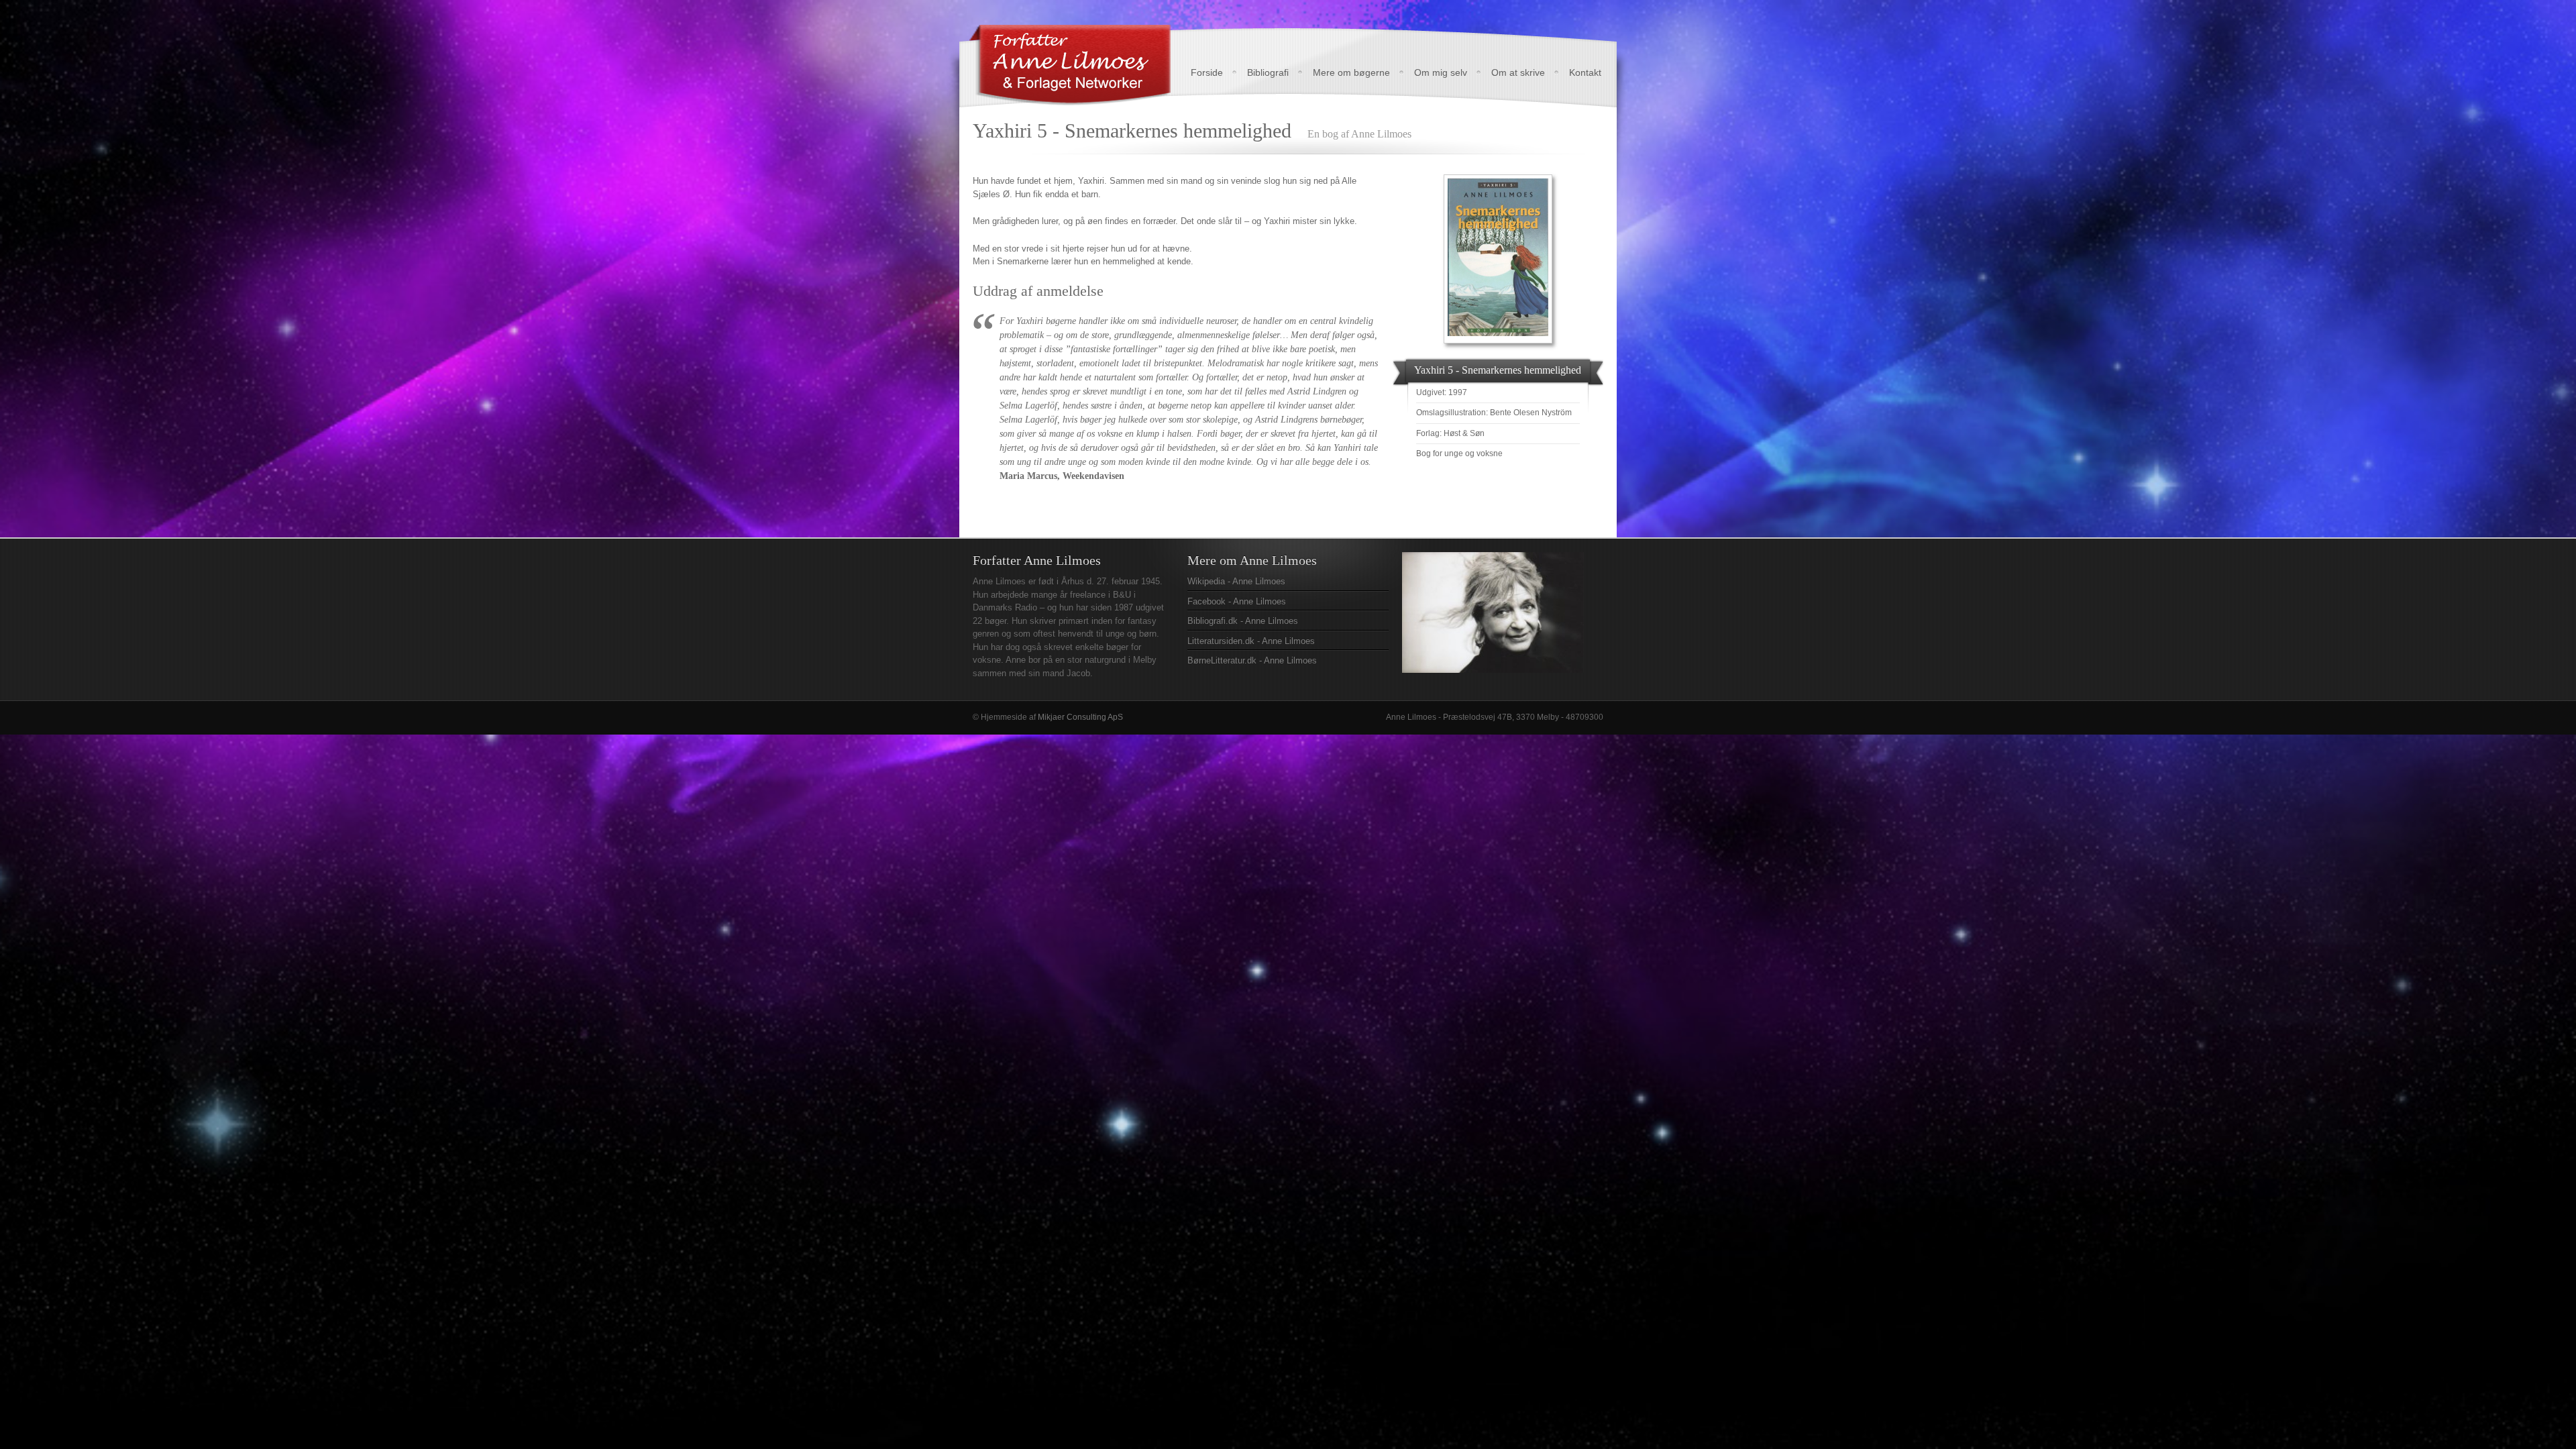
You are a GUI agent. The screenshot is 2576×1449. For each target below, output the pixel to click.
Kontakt (1585, 72)
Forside (1207, 72)
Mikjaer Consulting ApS (1080, 717)
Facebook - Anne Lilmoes (1237, 601)
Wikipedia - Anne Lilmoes (1236, 581)
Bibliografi (1268, 72)
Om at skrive (1518, 72)
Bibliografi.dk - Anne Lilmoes (1243, 621)
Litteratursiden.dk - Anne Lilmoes (1251, 641)
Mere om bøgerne (1351, 72)
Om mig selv (1441, 72)
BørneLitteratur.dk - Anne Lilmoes (1252, 660)
